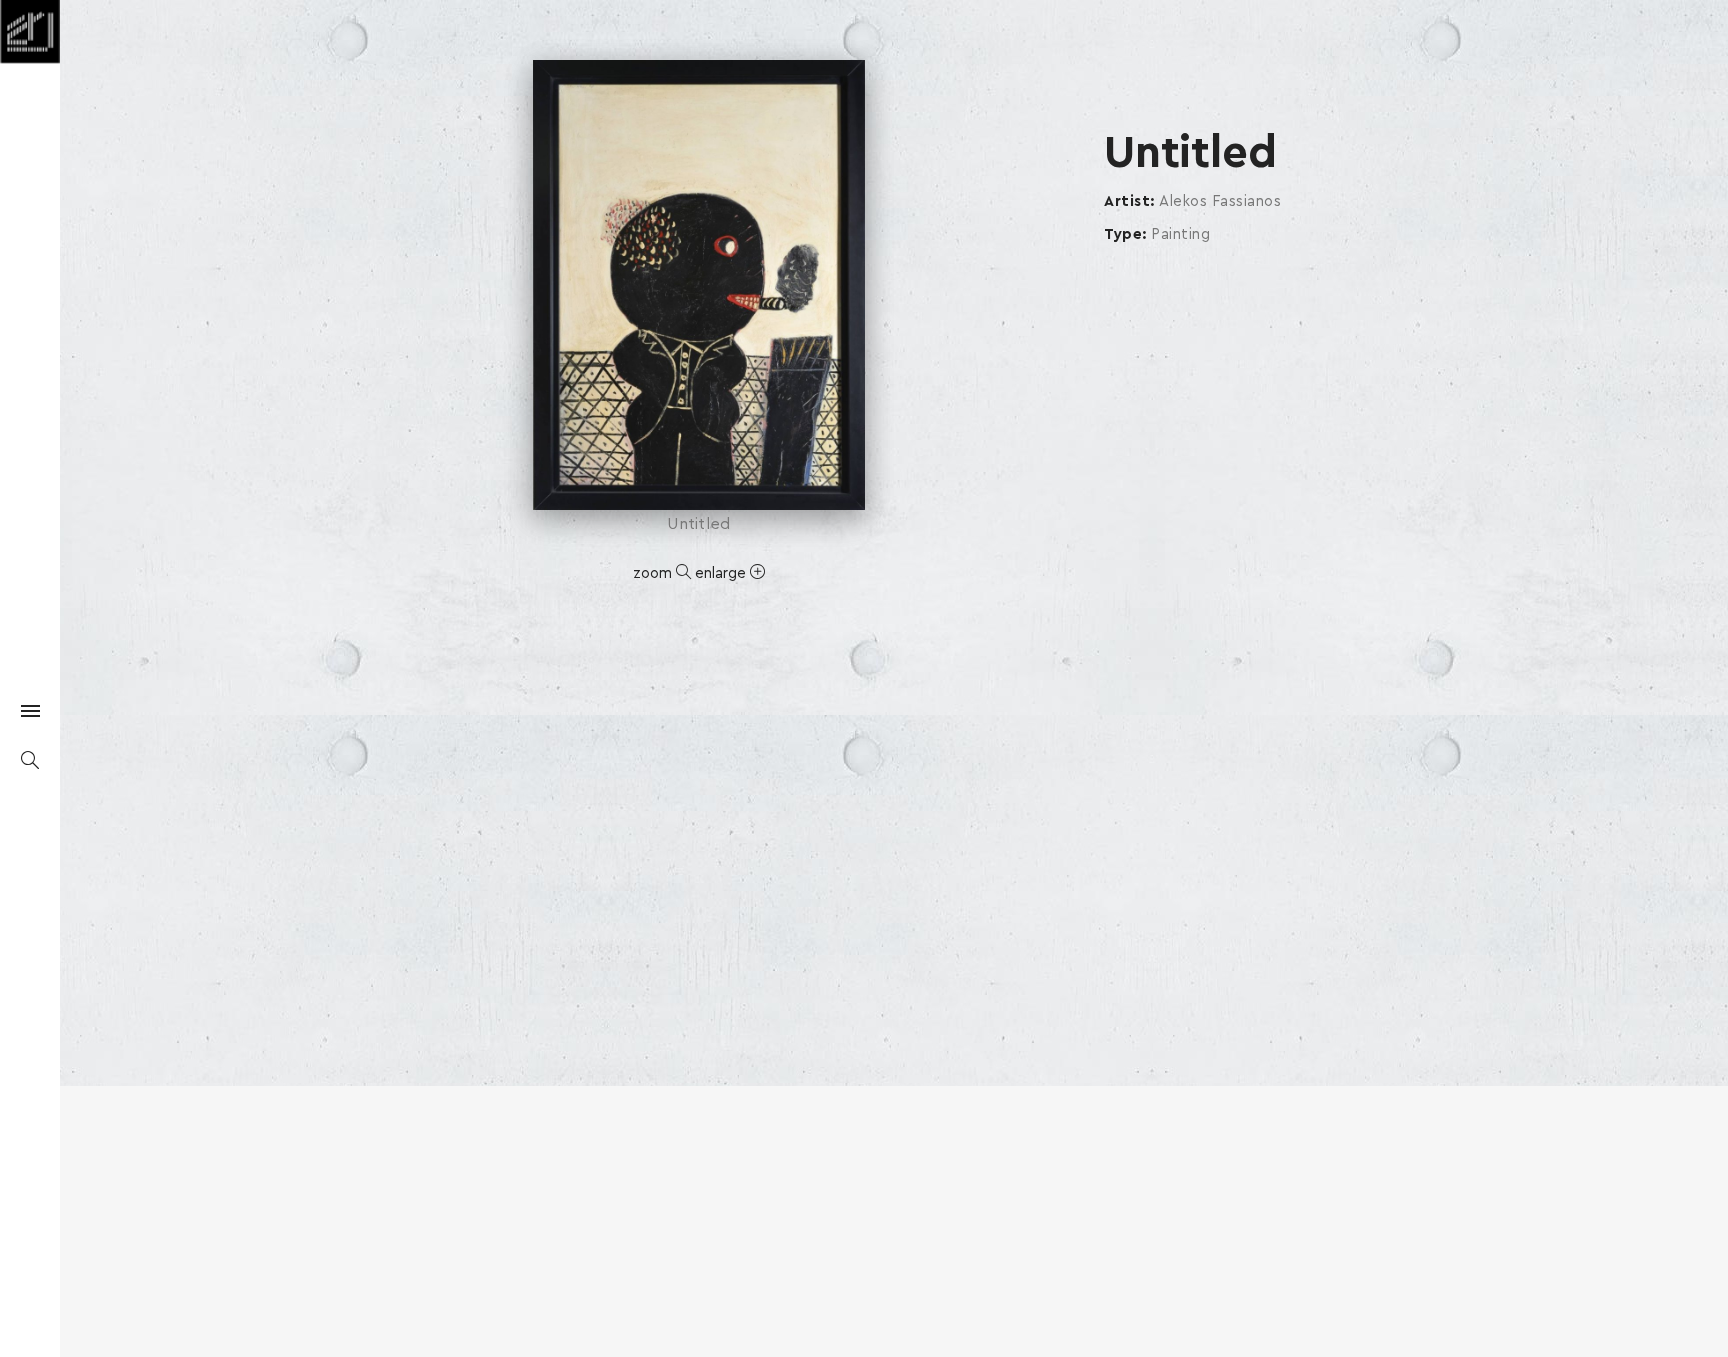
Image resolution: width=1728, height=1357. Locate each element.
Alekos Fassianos (1220, 201)
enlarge (722, 573)
